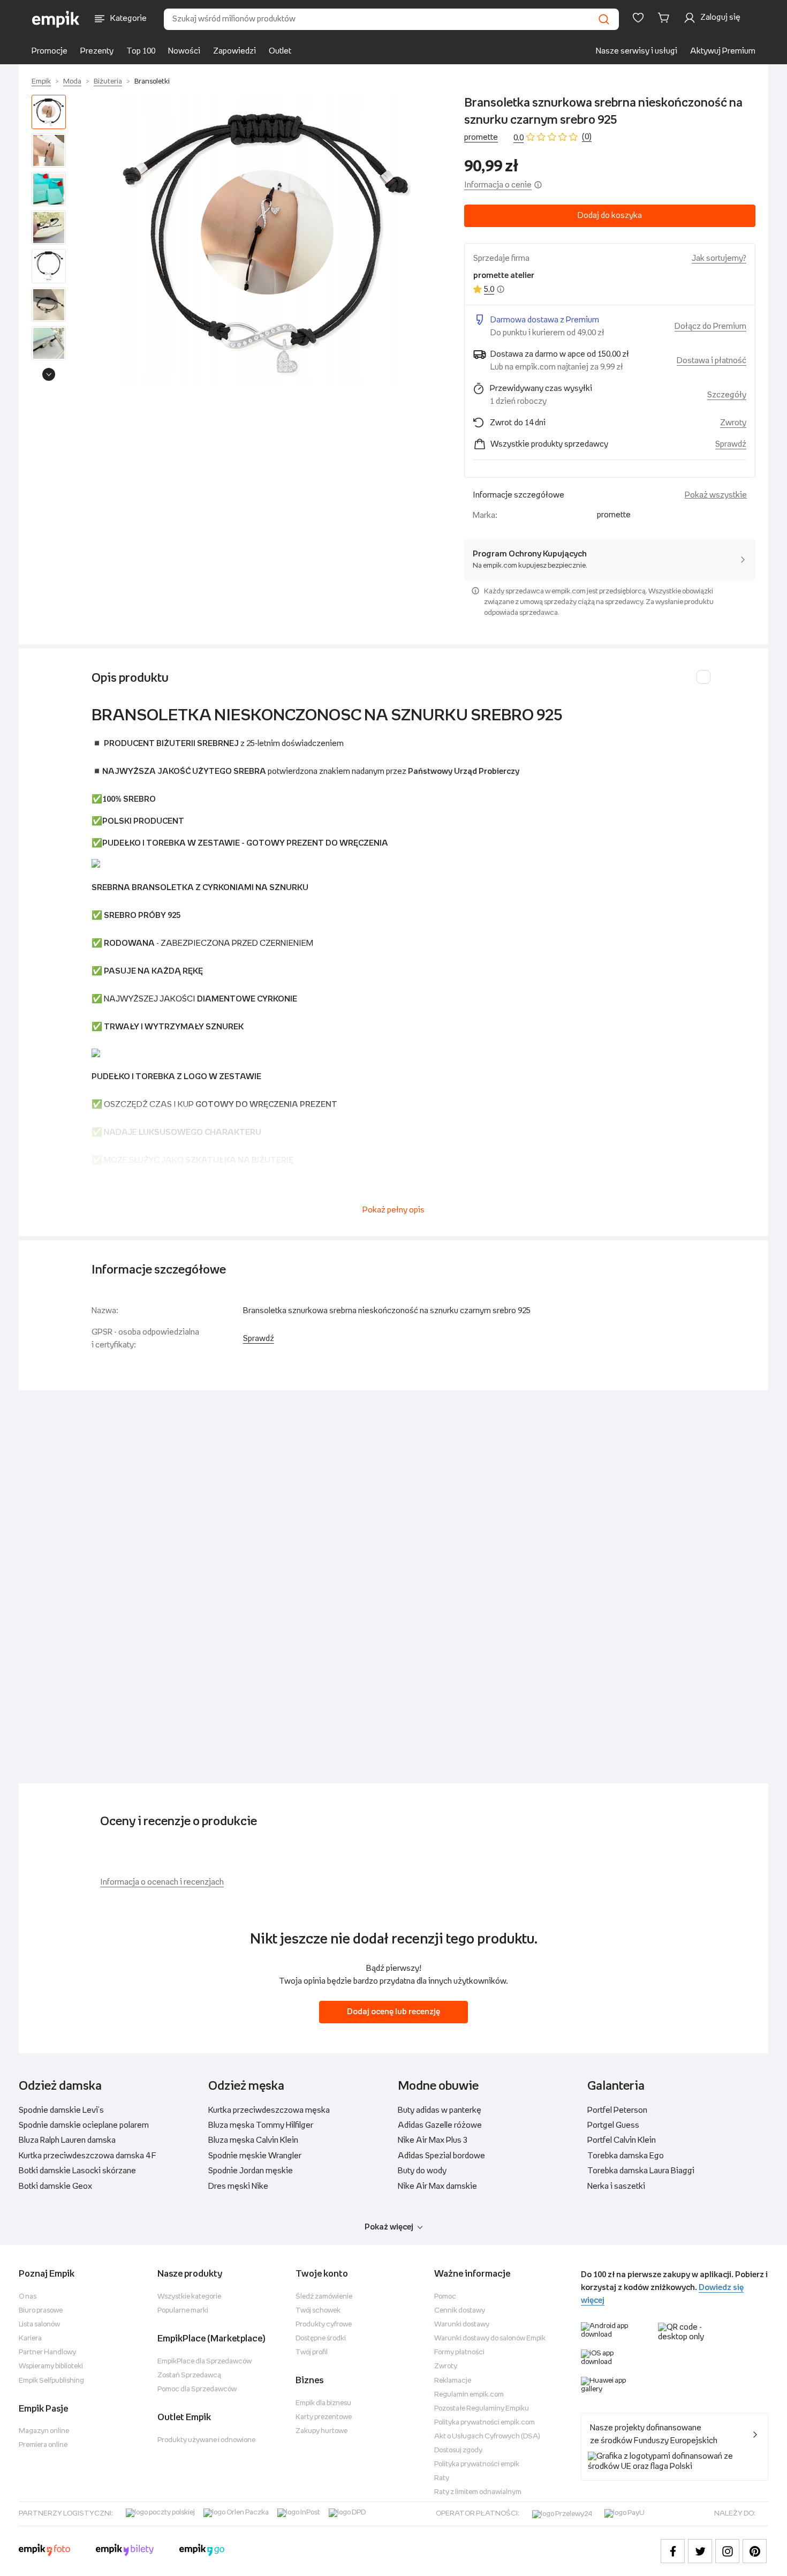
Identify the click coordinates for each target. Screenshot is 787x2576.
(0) (587, 137)
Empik (41, 82)
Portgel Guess (613, 2125)
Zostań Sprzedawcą (189, 2375)
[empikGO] (202, 2551)
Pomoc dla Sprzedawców (197, 2389)
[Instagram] (727, 2551)
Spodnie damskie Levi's (61, 2110)
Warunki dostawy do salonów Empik (490, 2338)
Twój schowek (318, 2311)
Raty (442, 2478)
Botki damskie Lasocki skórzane (77, 2171)
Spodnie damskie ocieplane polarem (84, 2125)
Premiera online (43, 2445)
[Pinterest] (755, 2551)
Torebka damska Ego (626, 2156)
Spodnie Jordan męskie (251, 2171)
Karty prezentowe (324, 2417)
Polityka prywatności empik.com (485, 2423)
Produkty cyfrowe (324, 2325)
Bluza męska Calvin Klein (253, 2140)
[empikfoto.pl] (44, 2551)
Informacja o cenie (498, 185)
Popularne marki (183, 2311)
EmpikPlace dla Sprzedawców (205, 2362)
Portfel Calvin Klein (622, 2140)
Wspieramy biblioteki (51, 2366)
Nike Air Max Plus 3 (433, 2140)
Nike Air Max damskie (437, 2186)
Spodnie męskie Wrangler (255, 2156)
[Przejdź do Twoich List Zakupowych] (638, 18)
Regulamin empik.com (469, 2395)
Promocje (50, 51)
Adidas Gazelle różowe (440, 2125)
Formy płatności (459, 2352)
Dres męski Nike (238, 2186)
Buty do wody (422, 2171)
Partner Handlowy (47, 2352)
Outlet (280, 51)
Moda (72, 82)
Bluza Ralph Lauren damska (67, 2140)
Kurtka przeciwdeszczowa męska (269, 2110)
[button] (267, 240)
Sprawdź (731, 444)
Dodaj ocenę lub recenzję (393, 2012)
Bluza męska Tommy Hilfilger (261, 2125)
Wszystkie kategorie (189, 2297)
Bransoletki (152, 82)
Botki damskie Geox (55, 2186)
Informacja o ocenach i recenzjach (162, 1882)
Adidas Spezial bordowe (441, 2156)
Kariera (30, 2338)
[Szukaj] (604, 19)
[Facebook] (673, 2551)
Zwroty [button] (733, 423)
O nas (28, 2297)
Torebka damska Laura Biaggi (641, 2171)
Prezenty (97, 51)
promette (481, 137)
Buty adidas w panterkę (440, 2110)
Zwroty (446, 2366)
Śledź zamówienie (324, 2297)
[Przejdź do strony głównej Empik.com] (56, 19)
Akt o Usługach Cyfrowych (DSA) (487, 2436)
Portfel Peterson (617, 2110)
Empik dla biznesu (323, 2403)
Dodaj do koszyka (610, 216)
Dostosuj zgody (458, 2450)
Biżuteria (108, 82)
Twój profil (312, 2352)
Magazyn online (44, 2431)
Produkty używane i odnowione (206, 2440)
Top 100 (141, 51)
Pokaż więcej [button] (389, 2227)
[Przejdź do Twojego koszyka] (665, 18)
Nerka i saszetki (616, 2186)
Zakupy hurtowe (321, 2431)
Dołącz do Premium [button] (710, 326)
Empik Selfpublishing (51, 2381)
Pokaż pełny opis (393, 1210)
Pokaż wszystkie (716, 495)
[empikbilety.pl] (125, 2551)
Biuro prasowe (41, 2311)
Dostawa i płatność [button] (712, 361)
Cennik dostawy (460, 2311)
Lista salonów (39, 2325)
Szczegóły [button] (727, 395)
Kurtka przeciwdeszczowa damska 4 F (88, 2156)
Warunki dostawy (462, 2325)
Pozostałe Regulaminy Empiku (482, 2409)
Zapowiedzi (234, 51)
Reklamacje (453, 2381)
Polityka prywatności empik (477, 2464)
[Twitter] (700, 2551)
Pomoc (445, 2297)
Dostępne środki (321, 2338)
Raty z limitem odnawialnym (478, 2492)
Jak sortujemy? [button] (719, 258)
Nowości (184, 51)
